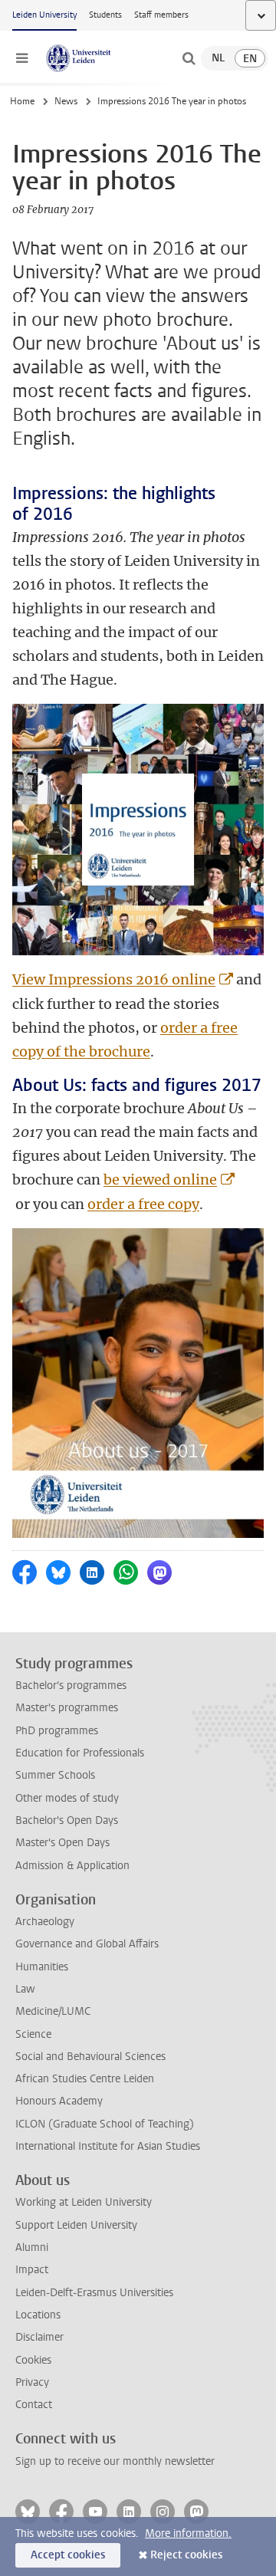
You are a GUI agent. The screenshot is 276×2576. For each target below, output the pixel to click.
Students (105, 15)
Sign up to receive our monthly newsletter (115, 2461)
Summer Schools (55, 1775)
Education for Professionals (80, 1753)
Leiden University (44, 15)
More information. (188, 2533)
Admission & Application (72, 1866)
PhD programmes (57, 1731)
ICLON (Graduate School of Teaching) (105, 2124)
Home (22, 101)
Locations (38, 2315)
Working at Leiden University (84, 2202)
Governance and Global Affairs (87, 1944)
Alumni (32, 2247)
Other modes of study (67, 1798)
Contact (34, 2405)
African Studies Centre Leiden (85, 2079)
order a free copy (143, 1204)
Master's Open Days (62, 1843)
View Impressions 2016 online (114, 979)
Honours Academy (59, 2101)
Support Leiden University (76, 2225)
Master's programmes (67, 1708)
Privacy (32, 2382)
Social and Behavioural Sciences (90, 2057)
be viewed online (160, 1180)
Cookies (33, 2360)
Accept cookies (68, 2555)
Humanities (42, 1967)
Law (25, 1989)
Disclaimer (39, 2337)
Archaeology (45, 1922)
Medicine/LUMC (53, 2011)
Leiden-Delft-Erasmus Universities (94, 2293)
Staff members (161, 15)
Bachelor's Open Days (67, 1820)
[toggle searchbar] (189, 58)
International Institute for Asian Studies (108, 2146)
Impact (32, 2270)
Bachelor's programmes (71, 1686)
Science (33, 2034)
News (66, 101)
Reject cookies (186, 2555)
